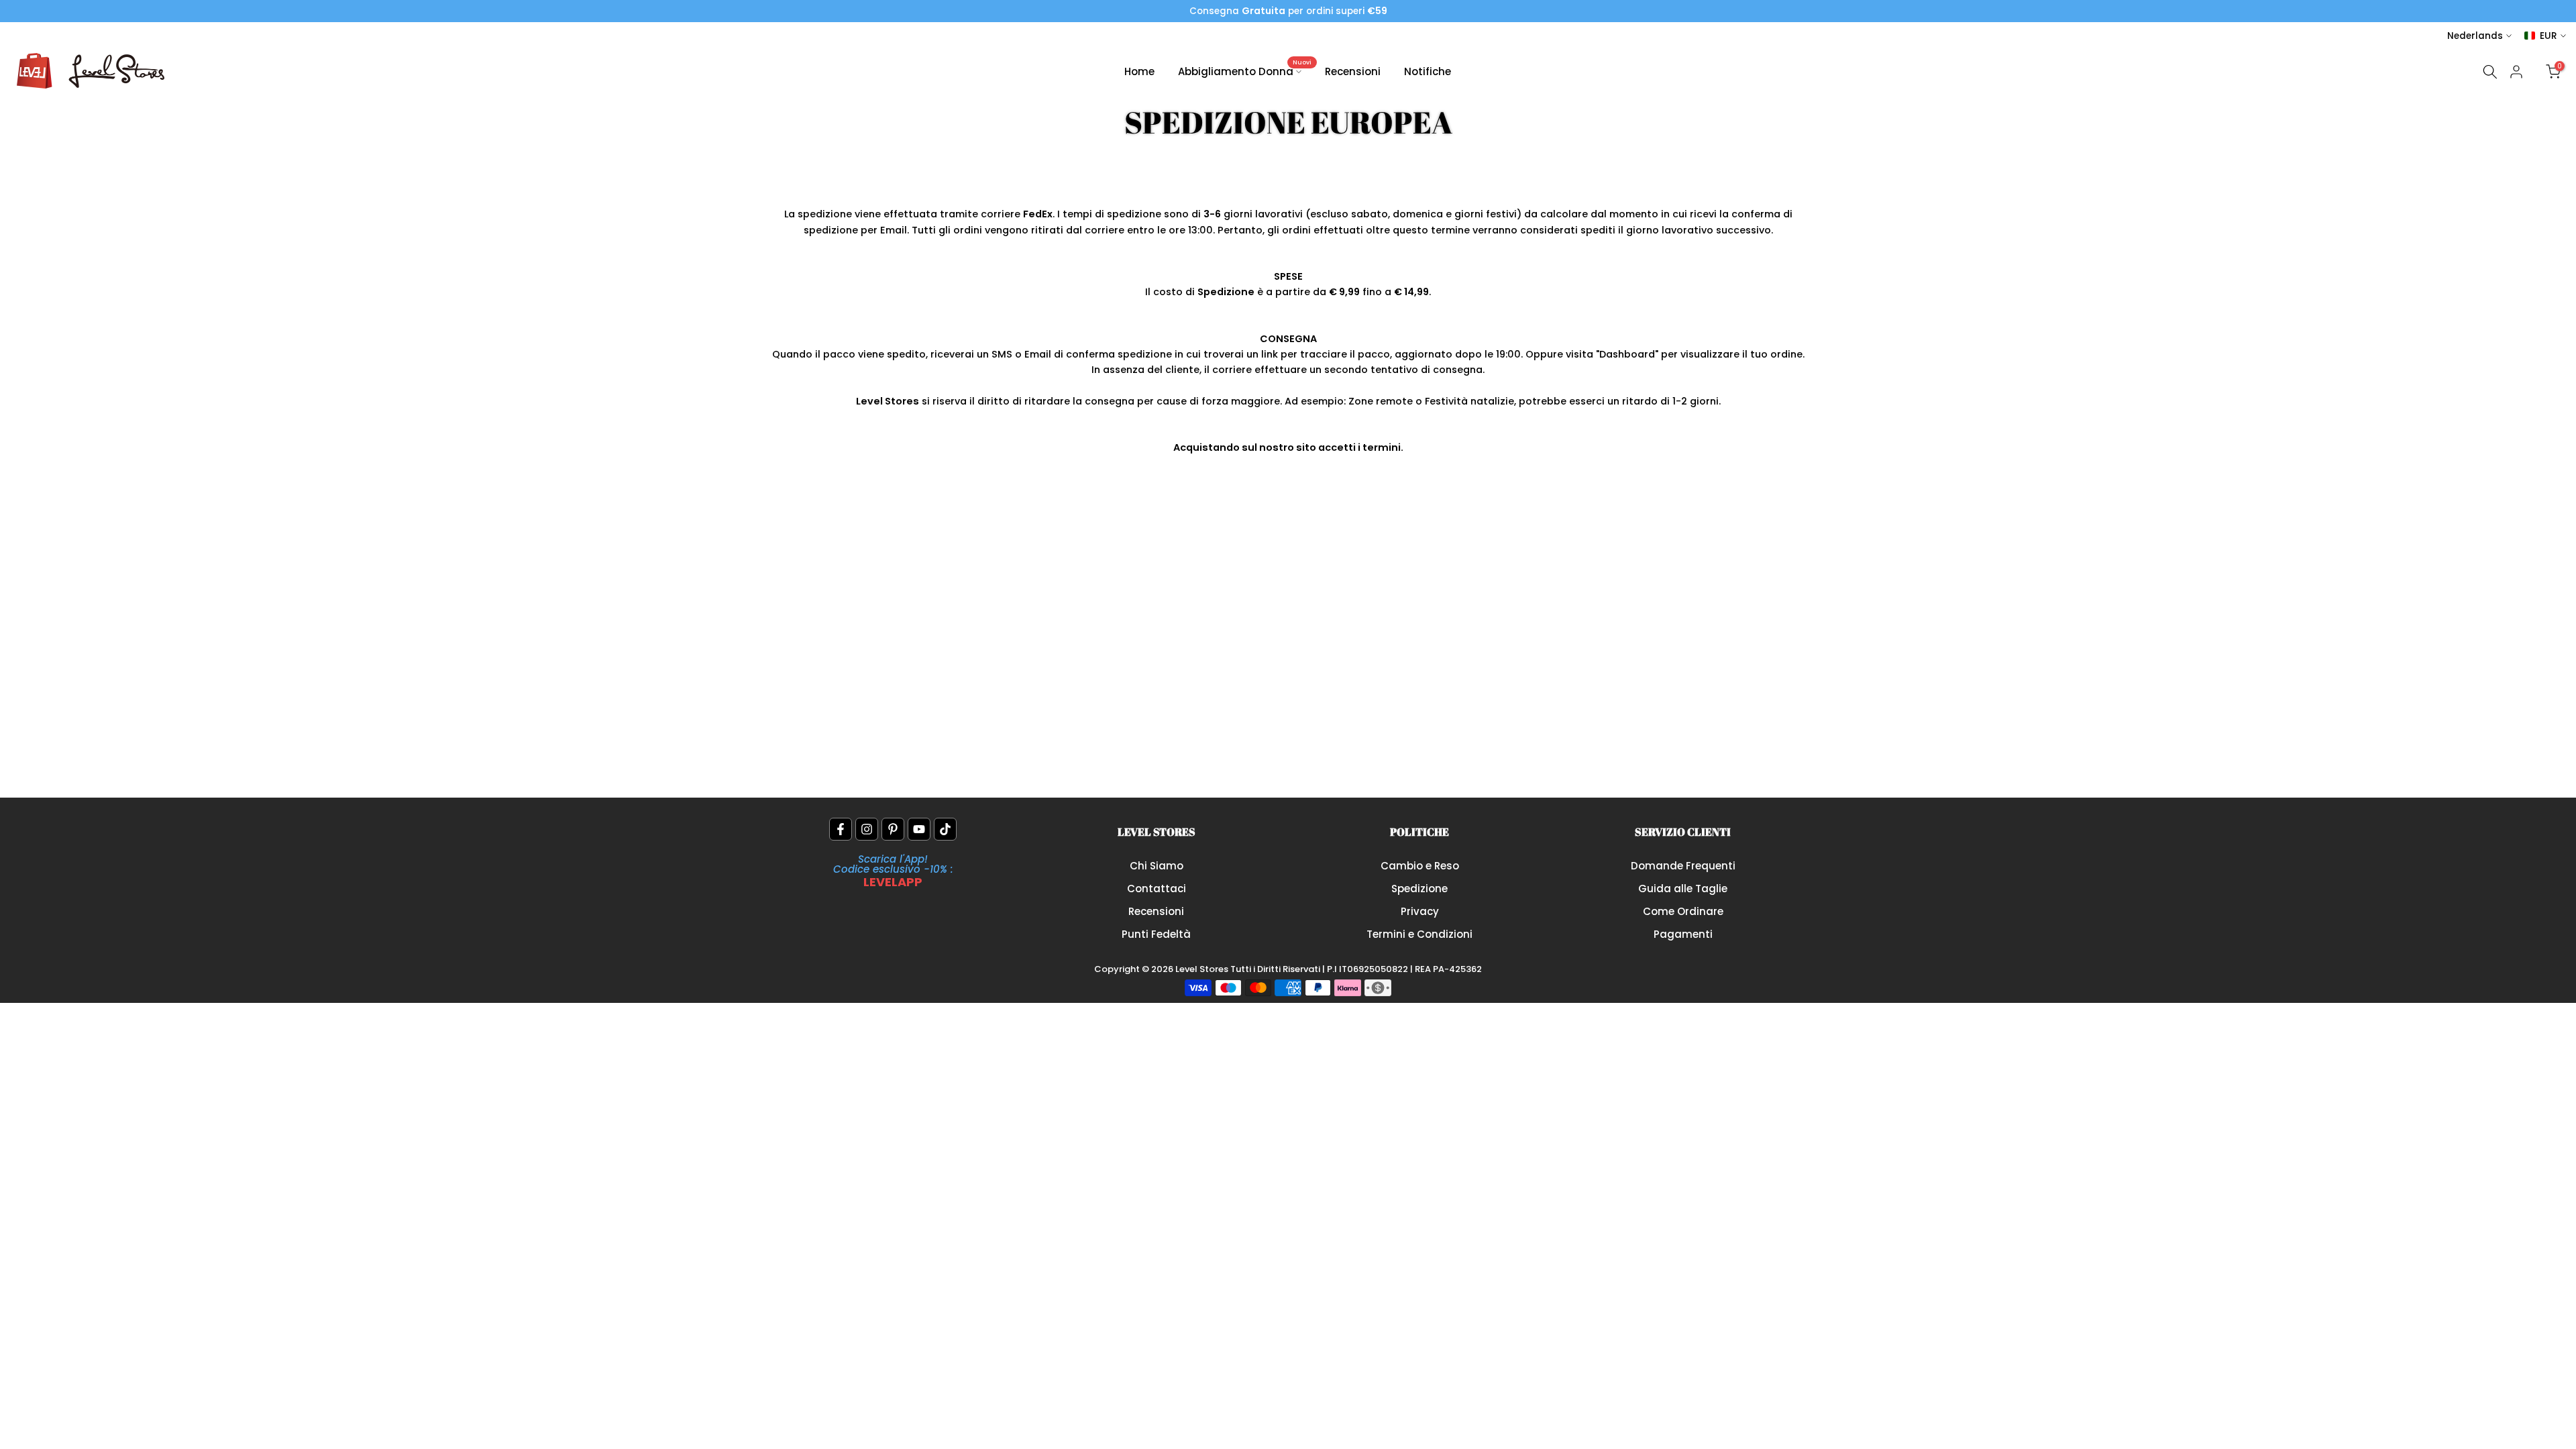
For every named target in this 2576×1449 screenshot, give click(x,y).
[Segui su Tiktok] (945, 829)
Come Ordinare (1683, 911)
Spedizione (1419, 889)
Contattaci (1157, 889)
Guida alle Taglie (1683, 889)
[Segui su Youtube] (919, 829)
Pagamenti (1683, 934)
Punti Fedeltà (1156, 934)
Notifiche (1428, 71)
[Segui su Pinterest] (893, 829)
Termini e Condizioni (1419, 934)
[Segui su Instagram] (867, 829)
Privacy (1420, 911)
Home (1139, 71)
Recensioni (1353, 71)
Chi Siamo (1157, 866)
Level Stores (1203, 969)
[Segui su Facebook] (841, 829)
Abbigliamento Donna (1245, 71)
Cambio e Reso (1420, 866)
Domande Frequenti (1683, 866)
